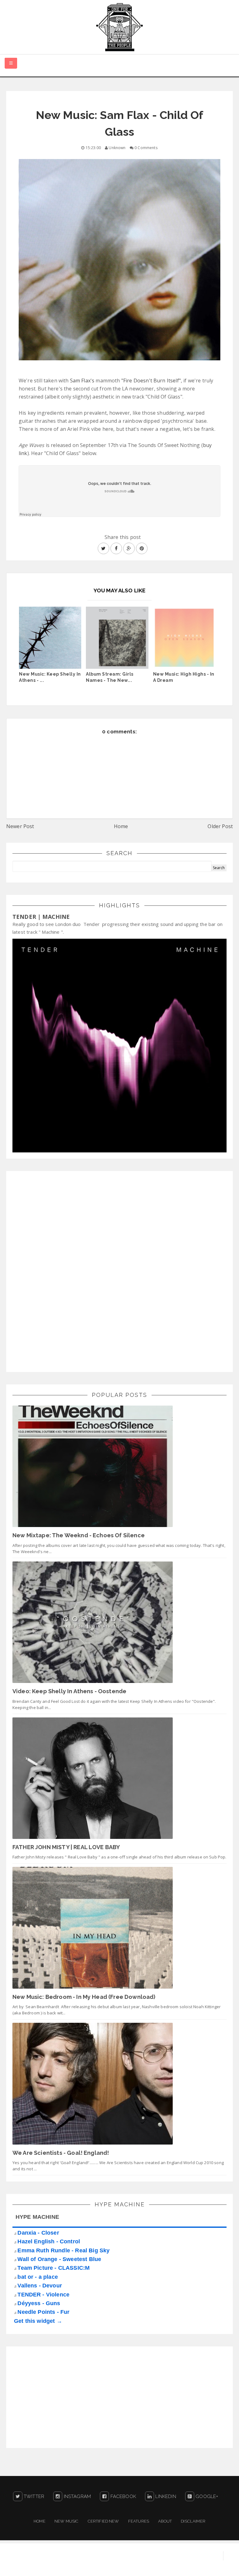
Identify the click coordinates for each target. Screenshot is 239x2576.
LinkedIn (165, 2496)
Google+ (206, 2496)
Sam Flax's (82, 381)
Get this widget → (38, 2321)
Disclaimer (193, 2521)
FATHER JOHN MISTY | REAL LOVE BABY (66, 1847)
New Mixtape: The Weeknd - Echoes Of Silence (79, 1535)
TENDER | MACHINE (41, 917)
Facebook (122, 2496)
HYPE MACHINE (37, 2217)
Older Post (220, 826)
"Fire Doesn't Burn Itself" (151, 381)
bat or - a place (38, 2277)
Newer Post (20, 826)
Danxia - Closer (38, 2233)
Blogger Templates (216, 2565)
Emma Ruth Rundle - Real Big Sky (63, 2250)
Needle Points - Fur (43, 2312)
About (165, 2521)
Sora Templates (168, 2565)
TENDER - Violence (43, 2295)
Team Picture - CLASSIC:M (54, 2268)
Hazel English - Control (49, 2241)
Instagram (77, 2496)
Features (139, 2521)
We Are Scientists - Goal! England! (61, 2153)
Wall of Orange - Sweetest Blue (59, 2259)
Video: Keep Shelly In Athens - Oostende (69, 1691)
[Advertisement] (59, 1270)
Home (121, 826)
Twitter (33, 2496)
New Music (66, 2521)
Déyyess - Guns (39, 2303)
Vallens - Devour (40, 2286)
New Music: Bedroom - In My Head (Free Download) (84, 1997)
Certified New (103, 2521)
